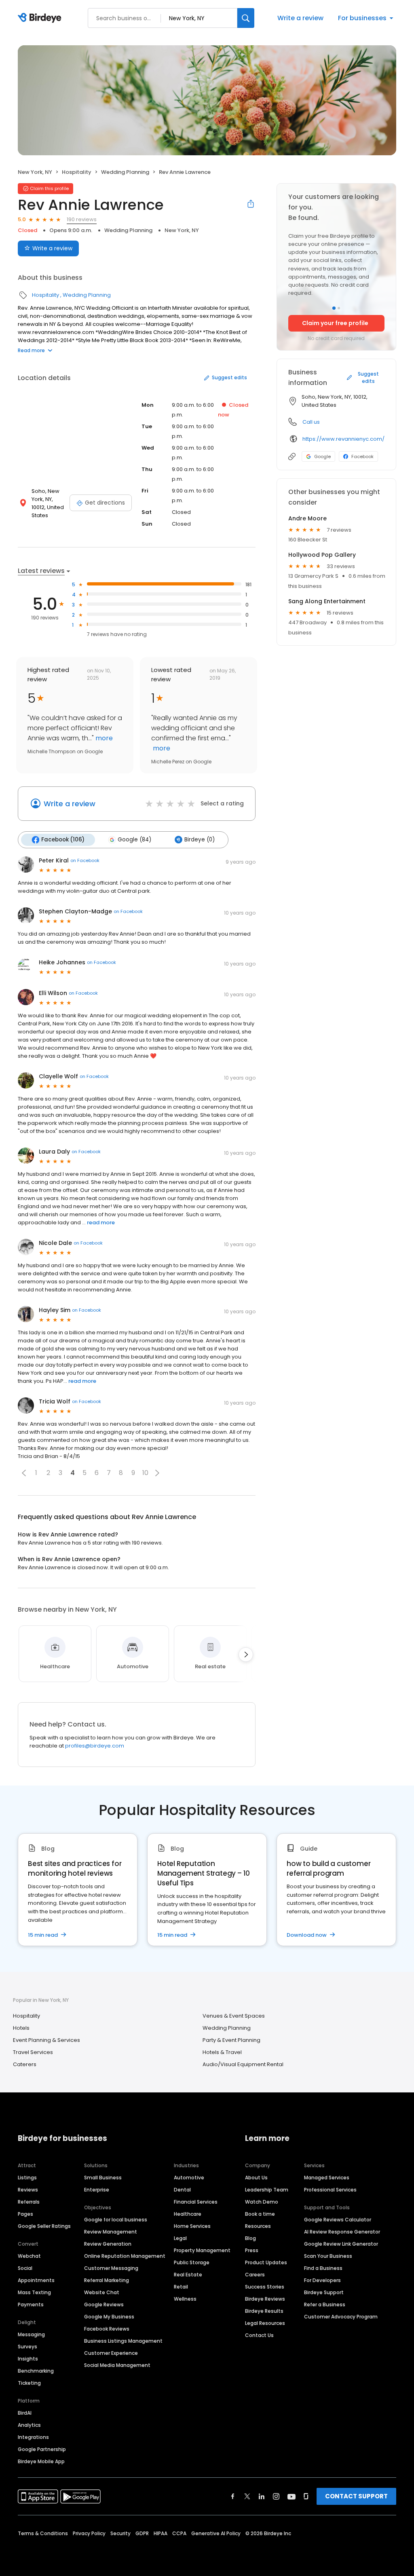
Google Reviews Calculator (338, 2220)
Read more (31, 350)
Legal (180, 2238)
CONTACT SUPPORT (356, 2496)
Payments (31, 2304)
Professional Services (330, 2190)
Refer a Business (325, 2304)
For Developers (322, 2280)
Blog (250, 2238)
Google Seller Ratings (44, 2226)
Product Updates (266, 2262)
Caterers (25, 2064)
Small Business (103, 2178)
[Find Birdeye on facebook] (233, 2496)
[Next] (246, 1655)
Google (322, 456)
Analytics (29, 2425)
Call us (311, 422)
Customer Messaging (111, 2268)
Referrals (29, 2202)
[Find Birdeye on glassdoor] (306, 2496)
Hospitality (77, 172)
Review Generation (108, 2244)
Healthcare (188, 2214)
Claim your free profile (335, 323)
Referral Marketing (107, 2280)
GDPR (142, 2533)
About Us (256, 2178)
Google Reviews (104, 2304)
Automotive (189, 2178)
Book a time (260, 2214)
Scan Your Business (328, 2256)
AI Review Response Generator (342, 2232)
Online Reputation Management (125, 2256)
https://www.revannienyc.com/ (343, 439)
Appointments (36, 2280)
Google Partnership (42, 2449)
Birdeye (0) (200, 840)
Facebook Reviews (107, 2329)
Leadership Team (267, 2190)
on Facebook (85, 860)
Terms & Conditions (43, 2533)
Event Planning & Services (46, 2040)
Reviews (28, 2190)
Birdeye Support (324, 2292)
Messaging (31, 2334)
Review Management (111, 2232)
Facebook (362, 456)
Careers (255, 2275)
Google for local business (116, 2220)
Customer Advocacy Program (341, 2317)
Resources (258, 2226)
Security (120, 2533)
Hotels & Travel (222, 2052)
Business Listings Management (123, 2341)
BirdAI (25, 2413)
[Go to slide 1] (334, 308)
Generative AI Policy (216, 2533)
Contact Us (259, 2335)
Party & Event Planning (231, 2040)
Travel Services (33, 2052)
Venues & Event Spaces (234, 2016)
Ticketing (29, 2383)
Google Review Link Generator (341, 2244)
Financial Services (196, 2202)
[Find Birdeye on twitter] (247, 2496)
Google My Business (109, 2317)
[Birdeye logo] (41, 18)
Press (252, 2250)
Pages (25, 2214)
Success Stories (265, 2287)
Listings (27, 2178)
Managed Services (327, 2178)
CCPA (179, 2533)
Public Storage (192, 2262)
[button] (24, 1473)
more (103, 738)
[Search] (246, 18)
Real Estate (188, 2275)
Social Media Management (117, 2365)
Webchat (29, 2256)
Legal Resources (265, 2323)
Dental (182, 2190)
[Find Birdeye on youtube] (291, 2496)
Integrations (33, 2437)
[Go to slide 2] (339, 308)
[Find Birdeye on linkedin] (262, 2496)
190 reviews (82, 219)
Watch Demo (262, 2202)
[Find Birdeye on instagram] (276, 2496)
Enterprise (97, 2190)
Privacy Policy (89, 2533)
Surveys (27, 2347)
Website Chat (102, 2292)
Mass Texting (34, 2292)
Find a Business (323, 2268)
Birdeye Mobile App (41, 2461)
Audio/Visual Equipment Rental (243, 2064)
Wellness (185, 2299)
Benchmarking (36, 2371)
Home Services (192, 2226)
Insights (28, 2359)
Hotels (21, 2028)
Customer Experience (111, 2353)
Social (25, 2268)
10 (145, 1473)
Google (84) (134, 840)
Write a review (300, 18)
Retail (181, 2287)
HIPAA (161, 2533)
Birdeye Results (264, 2311)
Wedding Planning (125, 172)
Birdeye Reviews (265, 2299)
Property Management (202, 2250)
